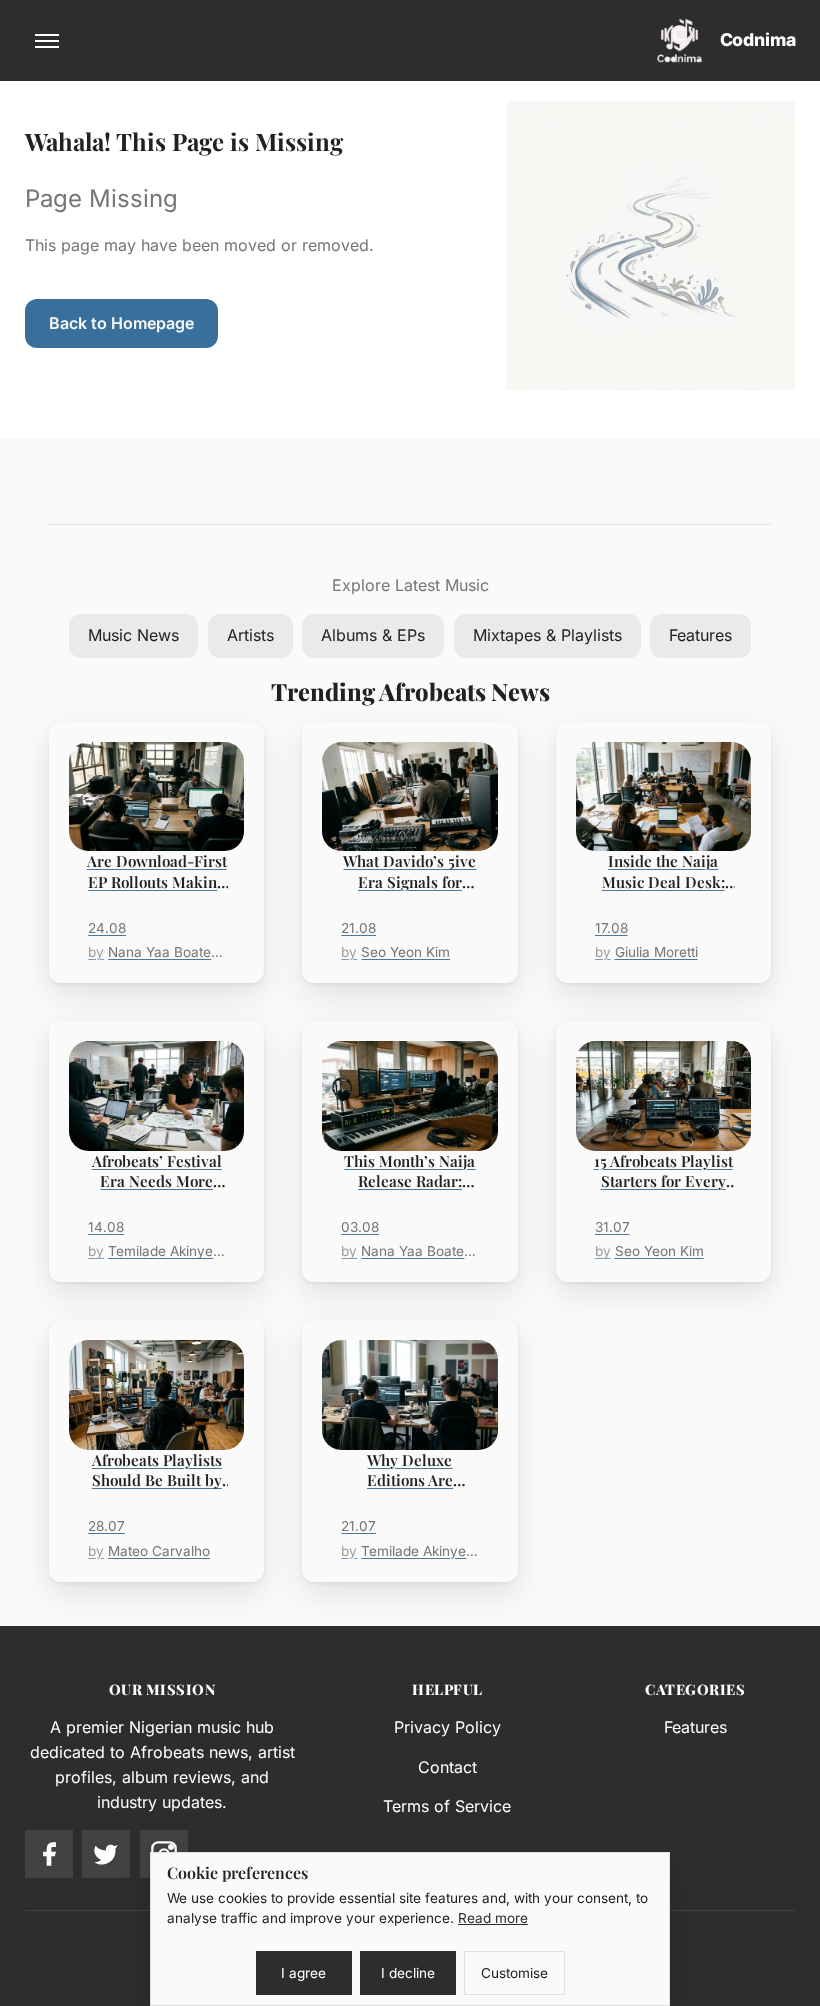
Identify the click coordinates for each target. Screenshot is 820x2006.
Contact (447, 1767)
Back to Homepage (121, 323)
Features (700, 635)
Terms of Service (447, 1806)
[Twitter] (106, 1854)
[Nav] (47, 41)
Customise (514, 1973)
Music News (133, 635)
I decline (408, 1973)
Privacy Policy (447, 1727)
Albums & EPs (373, 635)
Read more (493, 1918)
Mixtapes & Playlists (547, 635)
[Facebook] (49, 1854)
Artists (250, 635)
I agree (303, 1973)
